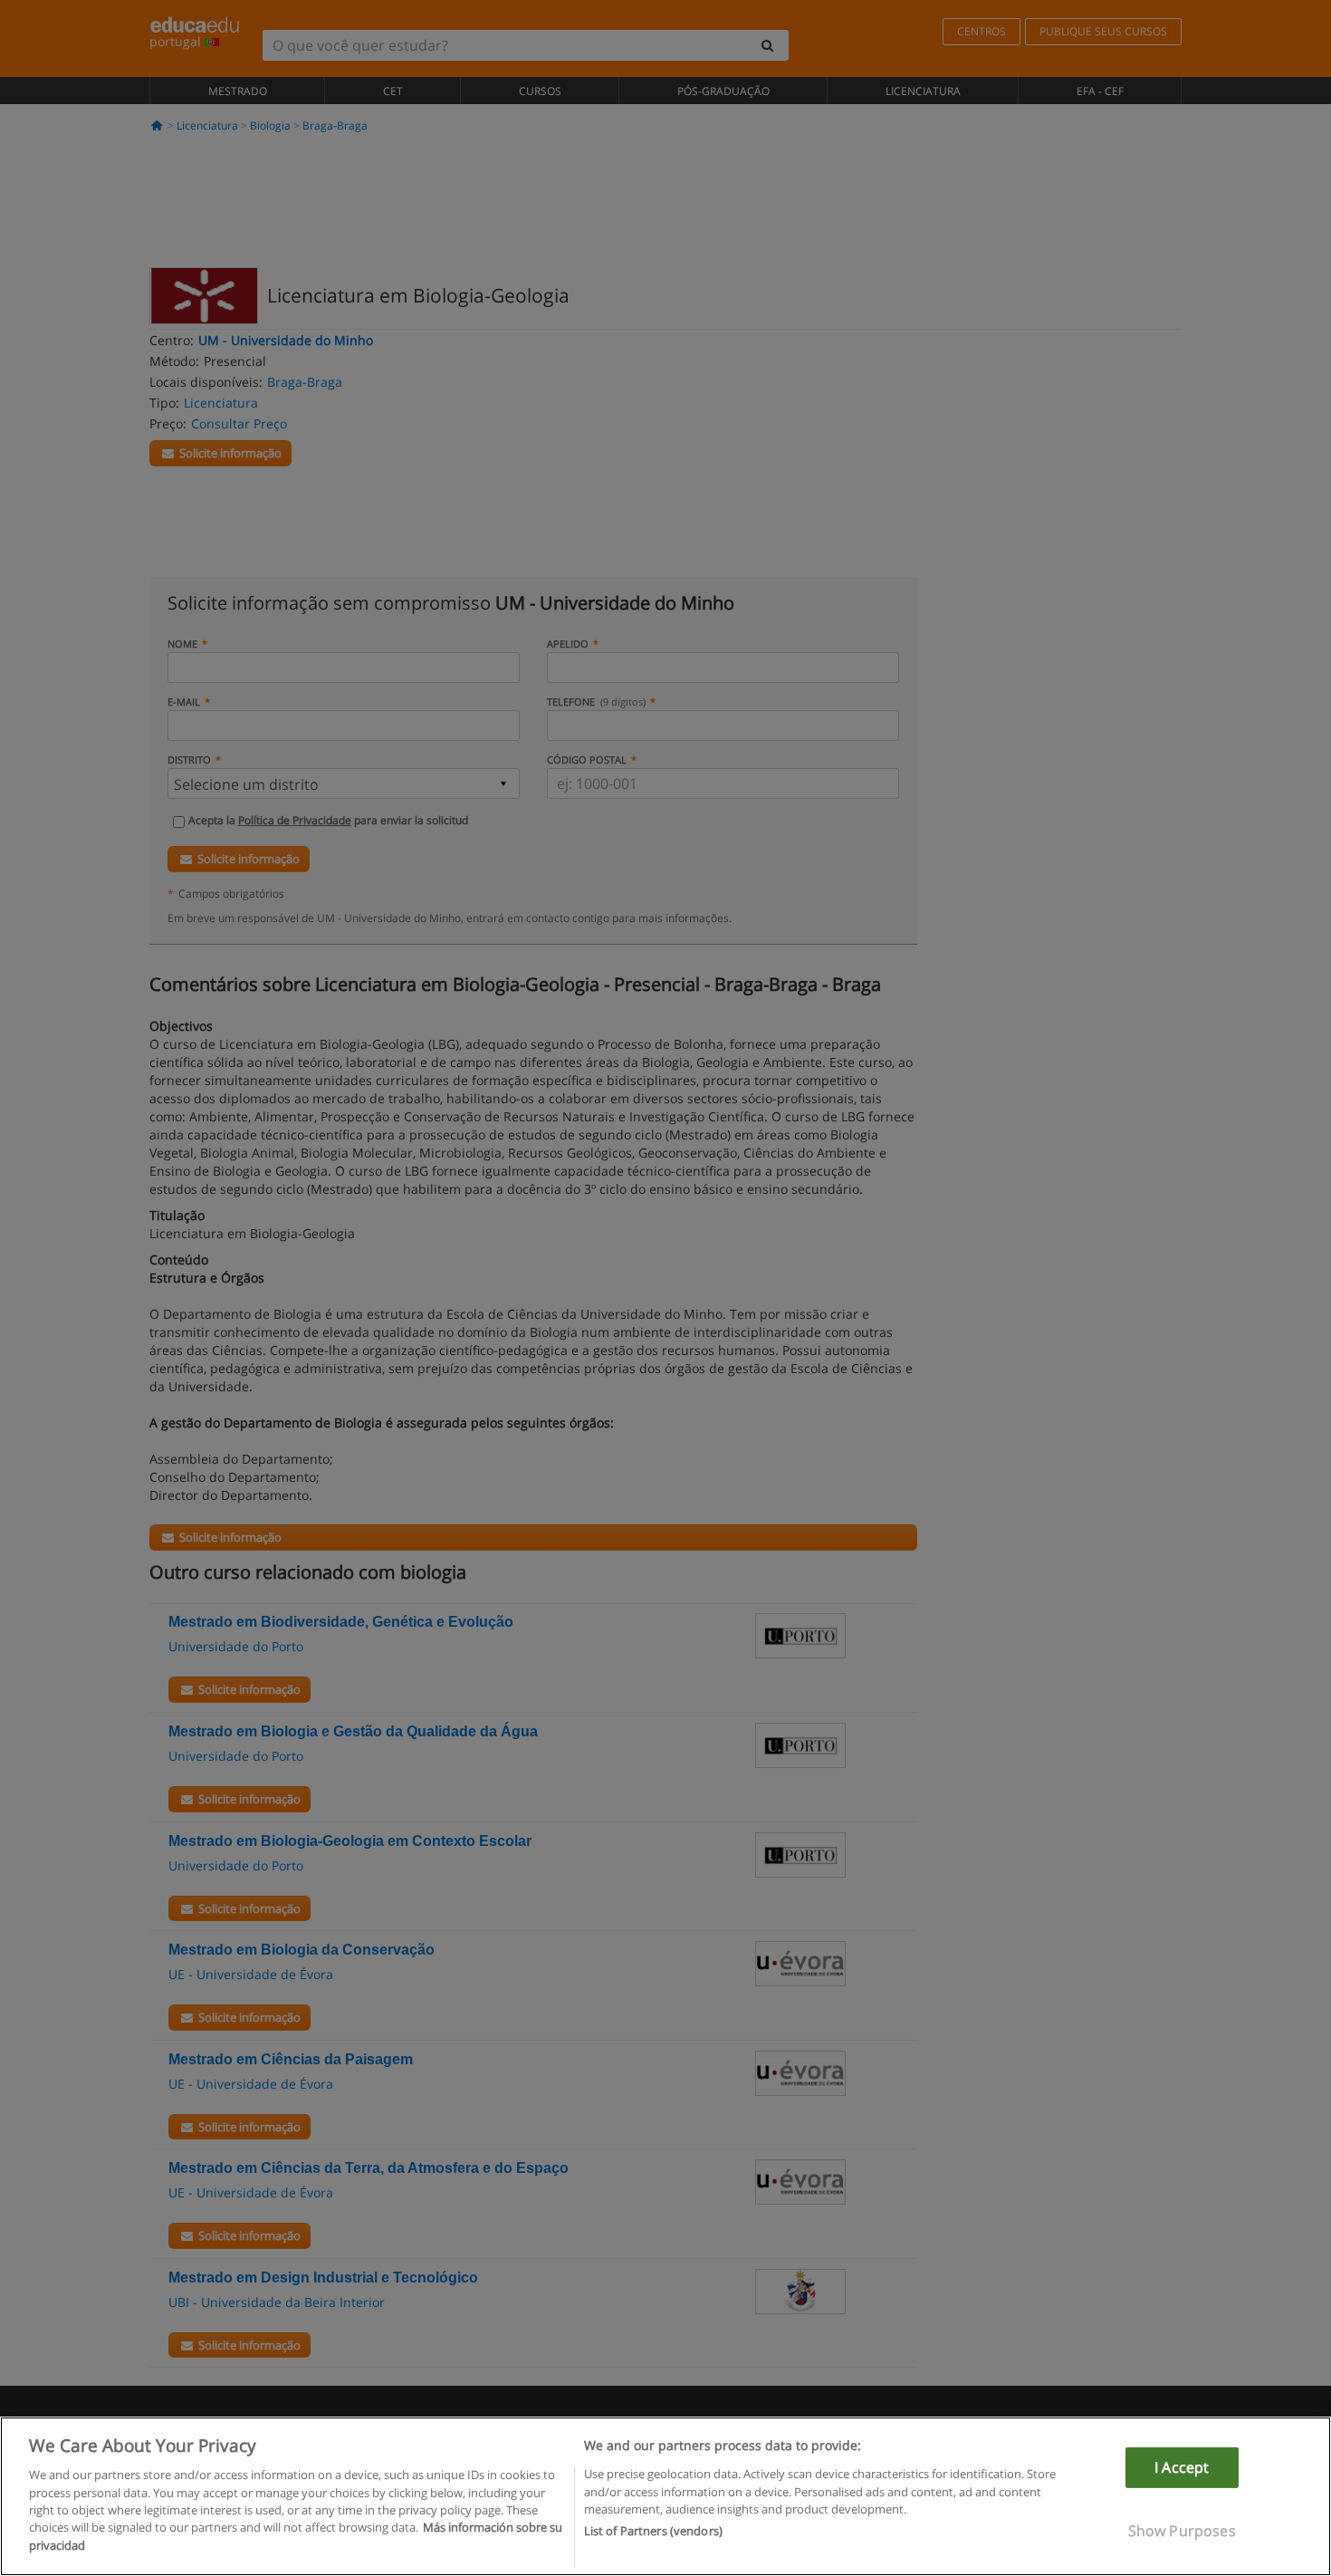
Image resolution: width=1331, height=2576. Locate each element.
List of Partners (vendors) (653, 2532)
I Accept (1182, 2467)
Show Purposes (1182, 2531)
